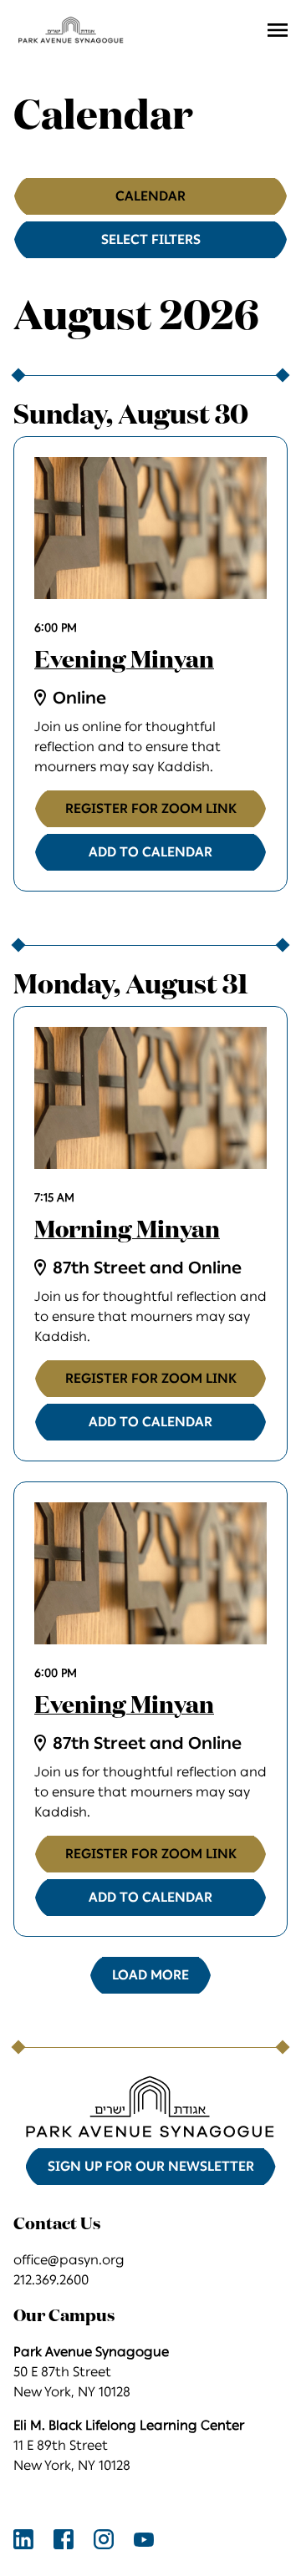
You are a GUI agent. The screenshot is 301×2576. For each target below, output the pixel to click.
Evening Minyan (124, 661)
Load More (150, 1975)
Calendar (150, 196)
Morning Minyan (127, 1231)
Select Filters (151, 239)
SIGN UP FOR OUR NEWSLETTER (151, 2166)
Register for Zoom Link (151, 808)
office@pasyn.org (69, 2260)
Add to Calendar (150, 852)
